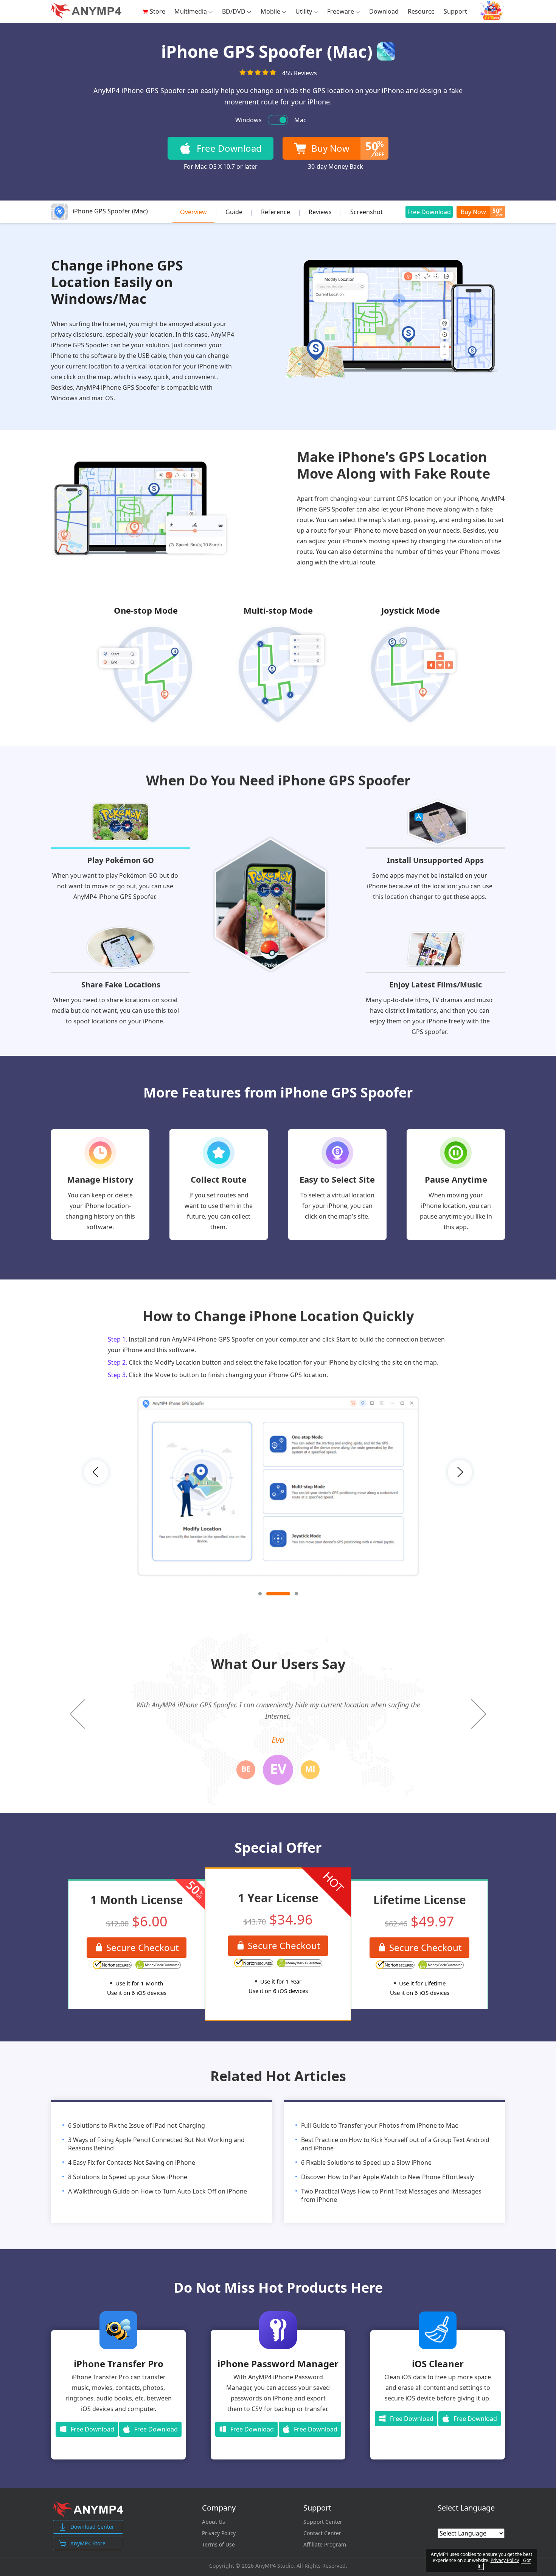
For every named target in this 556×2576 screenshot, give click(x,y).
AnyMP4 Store (88, 2543)
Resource (421, 11)
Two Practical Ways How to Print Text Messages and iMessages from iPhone (391, 2195)
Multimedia (191, 11)
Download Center (92, 2527)
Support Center (323, 2522)
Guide (234, 212)
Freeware (341, 11)
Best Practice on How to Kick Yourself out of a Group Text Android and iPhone (395, 2144)
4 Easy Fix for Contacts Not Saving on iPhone (132, 2162)
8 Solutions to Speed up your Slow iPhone (128, 2177)
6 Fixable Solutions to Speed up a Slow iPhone (366, 2162)
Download (384, 11)
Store (158, 11)
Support (455, 11)
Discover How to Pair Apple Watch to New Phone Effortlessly (387, 2177)
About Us (214, 2522)
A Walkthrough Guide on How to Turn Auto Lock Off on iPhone (158, 2191)
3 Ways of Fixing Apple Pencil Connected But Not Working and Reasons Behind (156, 2144)
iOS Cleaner (438, 2364)
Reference (276, 212)
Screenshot (367, 212)
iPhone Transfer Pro (119, 2364)
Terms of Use (218, 2545)
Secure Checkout (143, 1947)
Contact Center (322, 2533)
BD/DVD (234, 11)
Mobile (270, 11)
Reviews (320, 212)
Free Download (429, 212)
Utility (304, 11)
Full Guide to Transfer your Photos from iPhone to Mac (380, 2125)
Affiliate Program (325, 2545)
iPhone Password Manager (278, 2364)
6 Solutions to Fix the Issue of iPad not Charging (137, 2125)
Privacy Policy (219, 2533)
